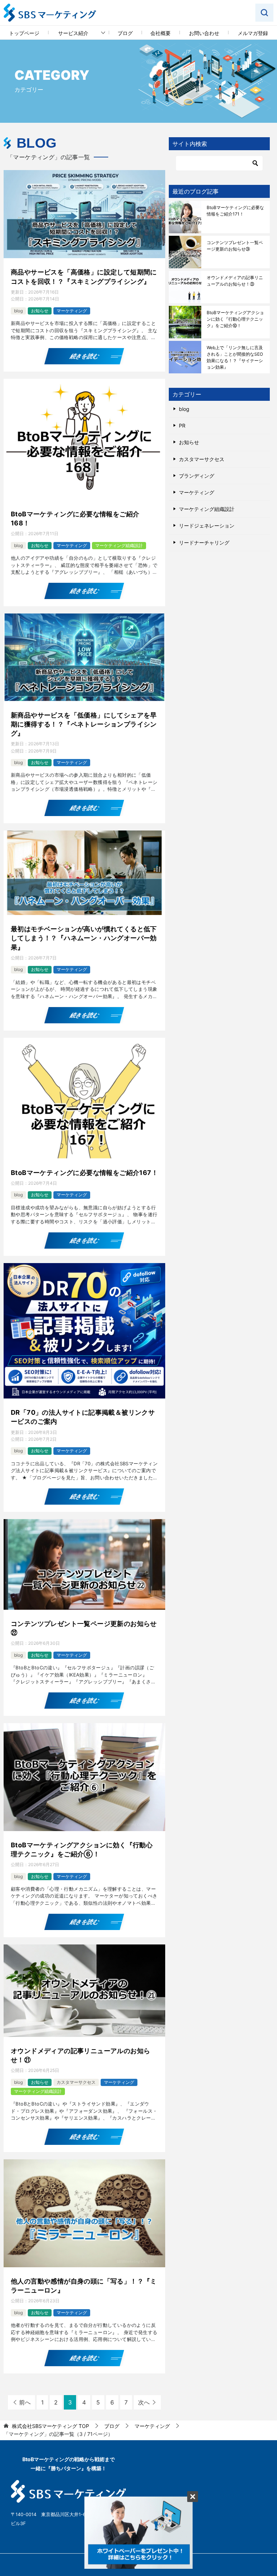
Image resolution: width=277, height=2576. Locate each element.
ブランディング (197, 476)
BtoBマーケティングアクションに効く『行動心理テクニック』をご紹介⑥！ (82, 1849)
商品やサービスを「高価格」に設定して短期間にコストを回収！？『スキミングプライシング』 (84, 277)
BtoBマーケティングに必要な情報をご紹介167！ (84, 1173)
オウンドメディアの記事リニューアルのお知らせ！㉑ (80, 2055)
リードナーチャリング (204, 543)
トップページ (24, 33)
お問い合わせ (204, 33)
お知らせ (40, 311)
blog (18, 311)
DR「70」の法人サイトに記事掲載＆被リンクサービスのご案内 (83, 1417)
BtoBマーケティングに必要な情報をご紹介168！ (75, 519)
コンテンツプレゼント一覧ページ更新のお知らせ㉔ (235, 246)
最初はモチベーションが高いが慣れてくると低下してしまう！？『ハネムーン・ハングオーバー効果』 (84, 938)
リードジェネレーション (207, 526)
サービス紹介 (73, 33)
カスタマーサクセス (76, 2082)
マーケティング (72, 311)
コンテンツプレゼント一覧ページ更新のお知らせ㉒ (84, 1628)
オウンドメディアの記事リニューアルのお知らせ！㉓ (235, 281)
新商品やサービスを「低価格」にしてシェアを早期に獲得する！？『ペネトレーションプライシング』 (84, 724)
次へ (144, 2402)
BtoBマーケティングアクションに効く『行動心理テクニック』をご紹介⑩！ (235, 319)
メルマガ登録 (253, 33)
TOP (50, 2426)
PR (182, 426)
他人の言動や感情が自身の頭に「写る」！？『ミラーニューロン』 (84, 2286)
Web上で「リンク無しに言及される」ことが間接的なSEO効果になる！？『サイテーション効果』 (235, 357)
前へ (25, 2402)
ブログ (125, 33)
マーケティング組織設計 (119, 545)
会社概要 (161, 33)
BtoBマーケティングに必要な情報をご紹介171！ (235, 211)
